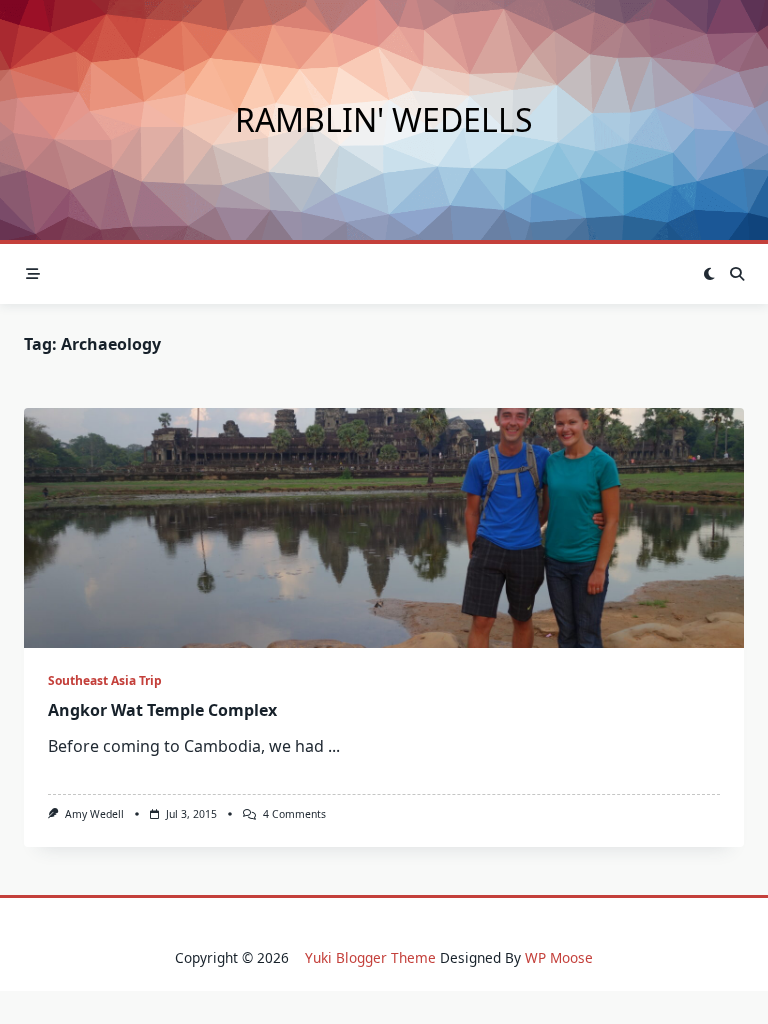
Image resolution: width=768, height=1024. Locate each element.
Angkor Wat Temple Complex (162, 710)
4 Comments (294, 814)
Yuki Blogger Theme (370, 957)
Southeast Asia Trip (105, 680)
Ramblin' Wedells (384, 119)
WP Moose (559, 957)
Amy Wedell (94, 814)
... (334, 746)
